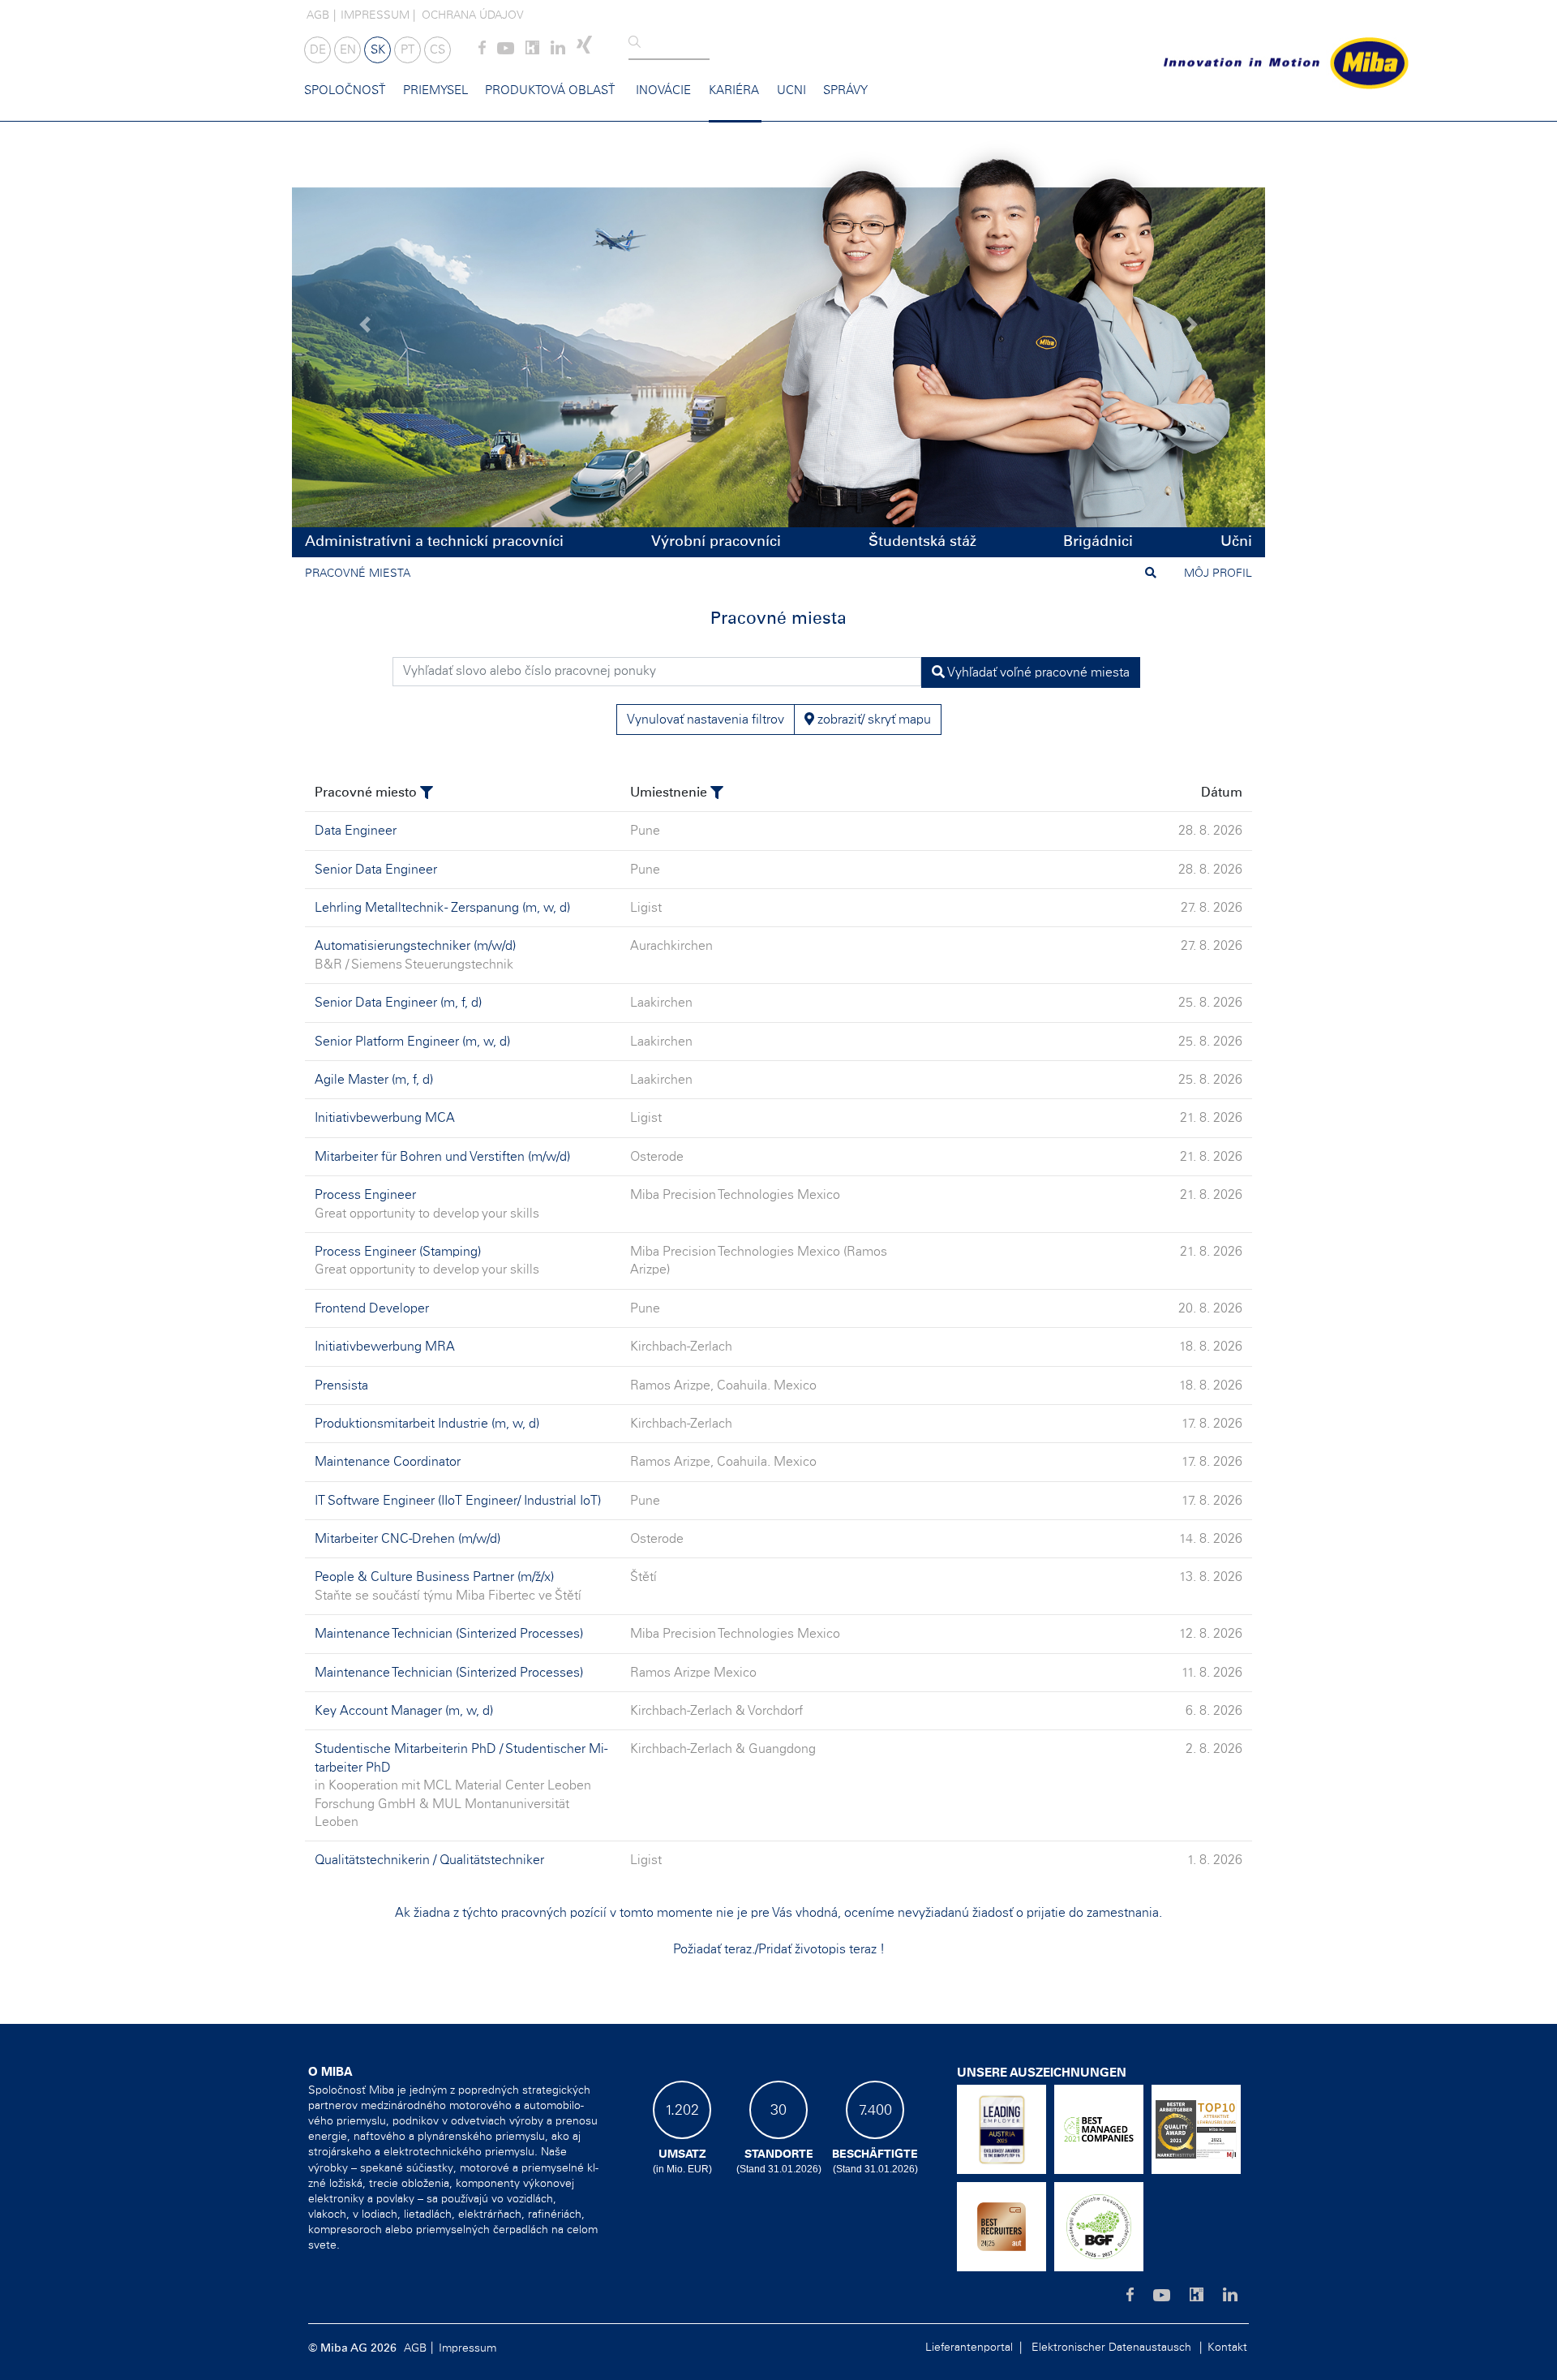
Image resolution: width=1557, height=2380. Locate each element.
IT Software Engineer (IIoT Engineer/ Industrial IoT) (458, 1501)
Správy (845, 90)
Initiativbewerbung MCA (385, 1118)
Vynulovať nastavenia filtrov (706, 720)
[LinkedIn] (558, 51)
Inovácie (663, 90)
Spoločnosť (345, 90)
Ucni (791, 90)
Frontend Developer (372, 1308)
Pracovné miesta (358, 574)
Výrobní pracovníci (716, 542)
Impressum (375, 15)
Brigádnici (1098, 542)
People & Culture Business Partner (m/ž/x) (434, 1577)
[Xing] (584, 51)
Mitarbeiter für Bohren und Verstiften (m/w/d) (442, 1157)
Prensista (341, 1385)
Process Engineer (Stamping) (398, 1252)
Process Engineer (365, 1195)
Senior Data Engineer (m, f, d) (398, 1003)
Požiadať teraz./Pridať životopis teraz (776, 1949)
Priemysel (435, 90)
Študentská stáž (922, 542)
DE (318, 50)
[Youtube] (506, 51)
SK (378, 50)
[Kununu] (532, 51)
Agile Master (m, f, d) (374, 1080)
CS (438, 50)
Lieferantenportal (969, 2348)
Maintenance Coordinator (388, 1462)
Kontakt (1227, 2348)
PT (407, 50)
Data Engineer (356, 831)
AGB (318, 15)
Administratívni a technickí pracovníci (434, 542)
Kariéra (734, 90)
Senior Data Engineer (376, 870)
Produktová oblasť (550, 90)
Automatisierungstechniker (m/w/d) (415, 946)
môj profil (1218, 574)
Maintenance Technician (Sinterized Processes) (449, 1634)
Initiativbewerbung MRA (385, 1347)
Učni (1236, 542)
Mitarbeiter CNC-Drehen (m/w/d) (407, 1539)
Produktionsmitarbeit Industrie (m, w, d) (427, 1424)
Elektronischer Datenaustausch (1111, 2348)
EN (348, 50)
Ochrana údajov (473, 15)
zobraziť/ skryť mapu (873, 720)
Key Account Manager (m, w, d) (404, 1711)
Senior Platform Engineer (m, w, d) (412, 1042)
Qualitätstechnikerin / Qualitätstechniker (429, 1860)
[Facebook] (482, 51)
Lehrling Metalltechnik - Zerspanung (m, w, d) (442, 908)
